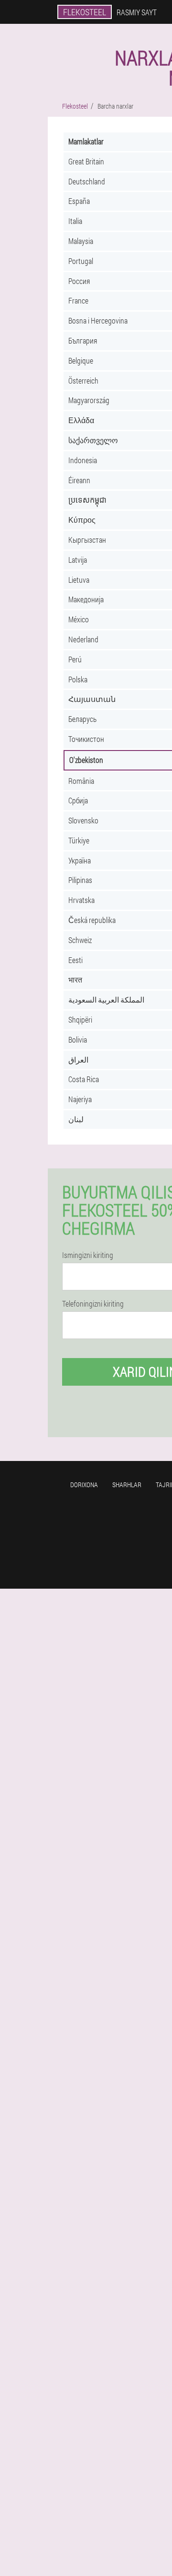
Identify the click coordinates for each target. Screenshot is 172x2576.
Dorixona (84, 1485)
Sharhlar (127, 1485)
